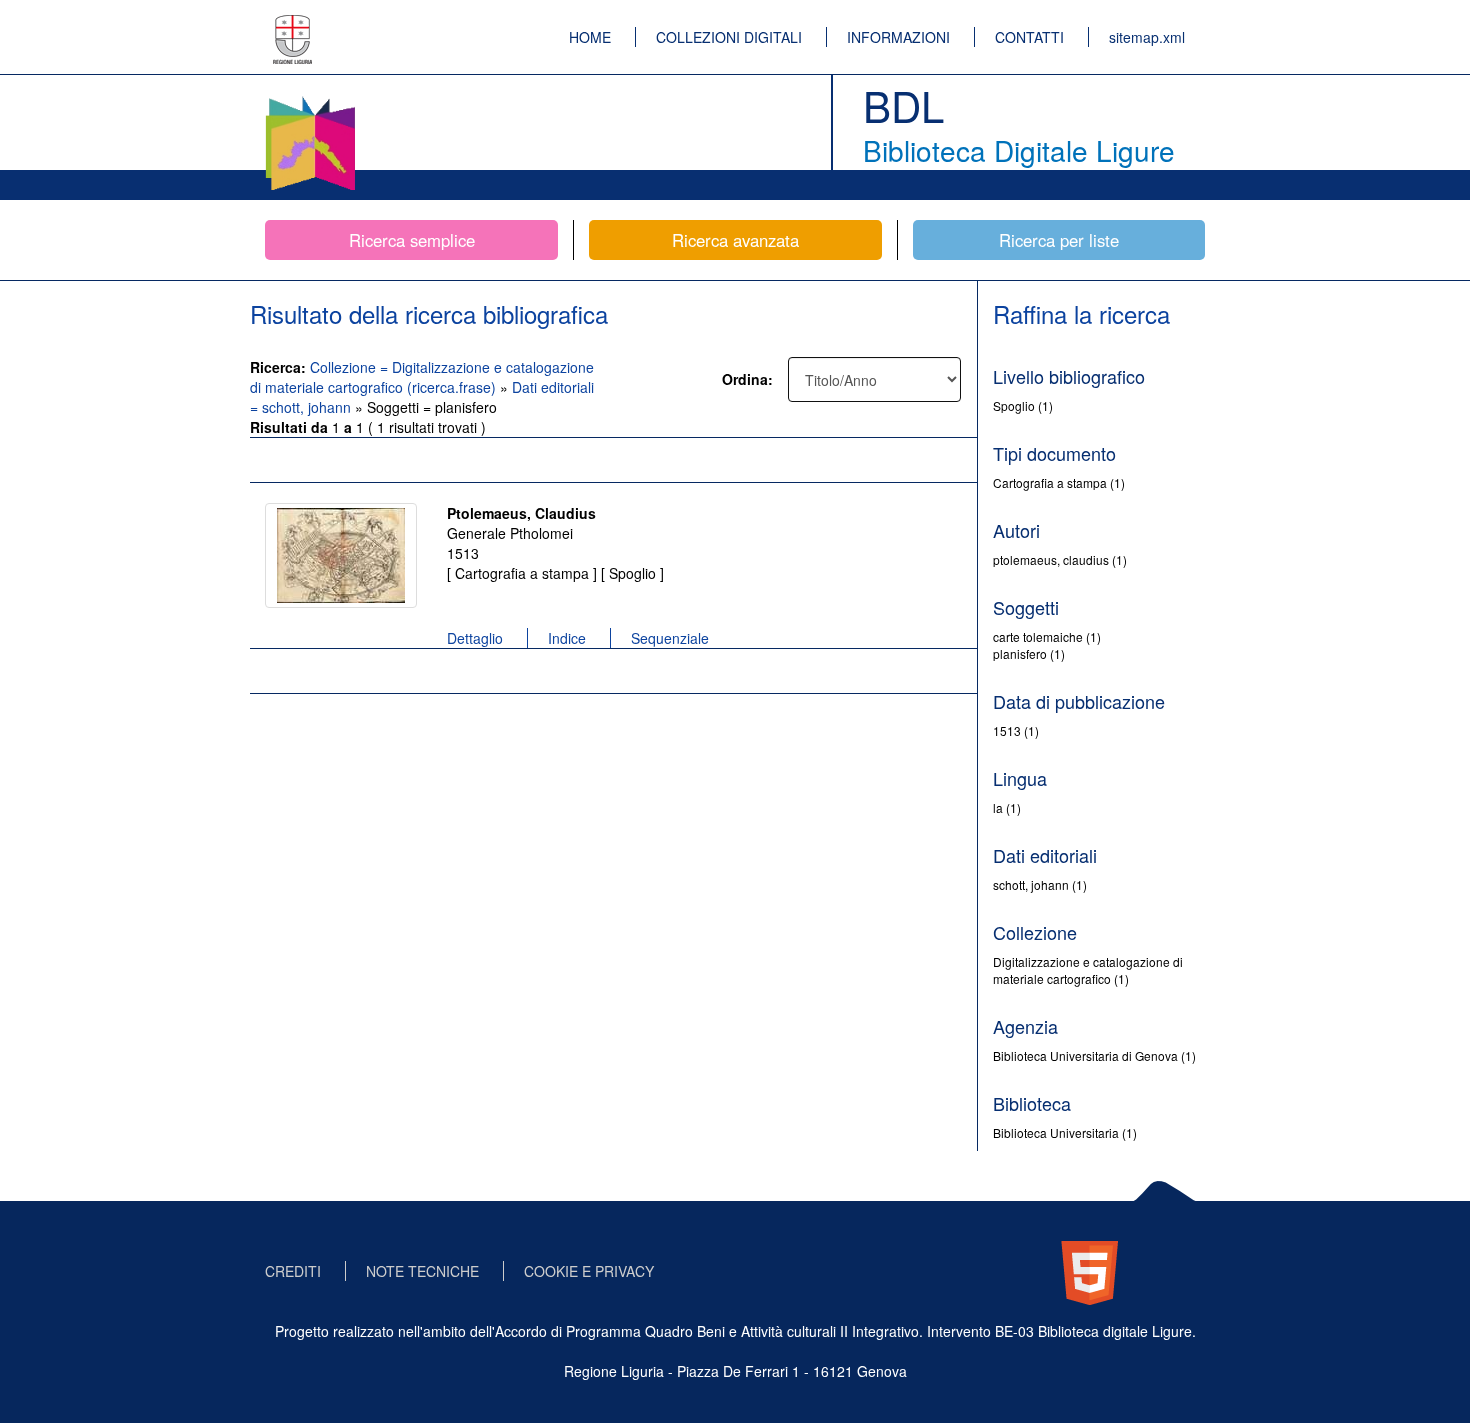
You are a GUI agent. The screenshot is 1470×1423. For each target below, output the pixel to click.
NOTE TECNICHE (422, 1271)
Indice (567, 638)
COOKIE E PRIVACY (589, 1271)
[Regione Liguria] (293, 25)
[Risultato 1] (341, 555)
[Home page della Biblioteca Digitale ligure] (310, 100)
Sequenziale (670, 638)
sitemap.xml (1147, 37)
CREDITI (293, 1271)
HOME (590, 37)
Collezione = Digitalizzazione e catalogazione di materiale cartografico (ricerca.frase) (422, 377)
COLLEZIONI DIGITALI (729, 37)
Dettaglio (475, 638)
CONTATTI (1029, 37)
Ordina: (747, 379)
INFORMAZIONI (898, 37)
